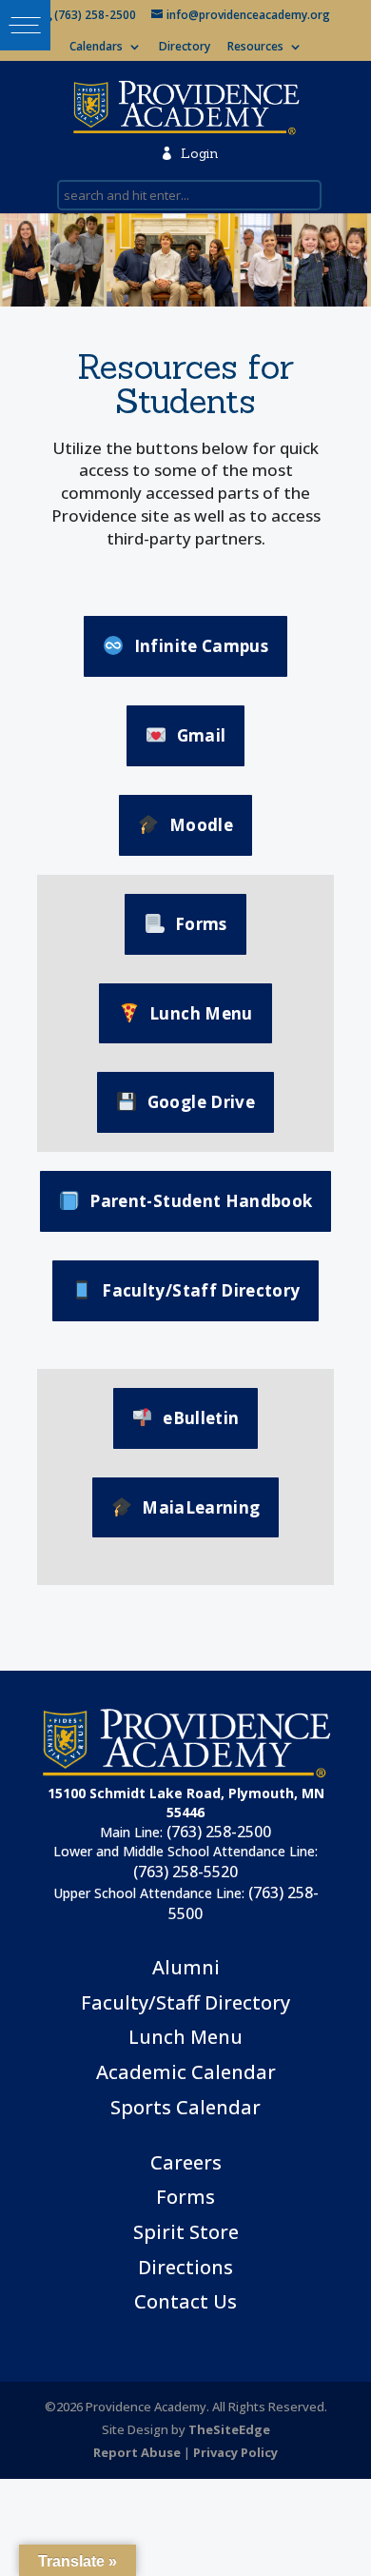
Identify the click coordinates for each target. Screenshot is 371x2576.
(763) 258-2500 (219, 1832)
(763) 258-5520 (185, 1872)
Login (189, 153)
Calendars (96, 48)
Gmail (202, 735)
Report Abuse (137, 2452)
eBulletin (201, 1418)
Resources (255, 48)
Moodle (201, 825)
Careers (186, 2162)
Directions (185, 2267)
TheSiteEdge (229, 2429)
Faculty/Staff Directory (201, 1290)
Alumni (186, 1967)
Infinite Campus (201, 646)
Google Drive (201, 1102)
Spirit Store (186, 2232)
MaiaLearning (201, 1507)
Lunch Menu (201, 1013)
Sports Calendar (185, 2107)
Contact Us (185, 2301)
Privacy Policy (235, 2452)
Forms (201, 924)
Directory (185, 48)
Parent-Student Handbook (201, 1201)
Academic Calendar (186, 2072)
